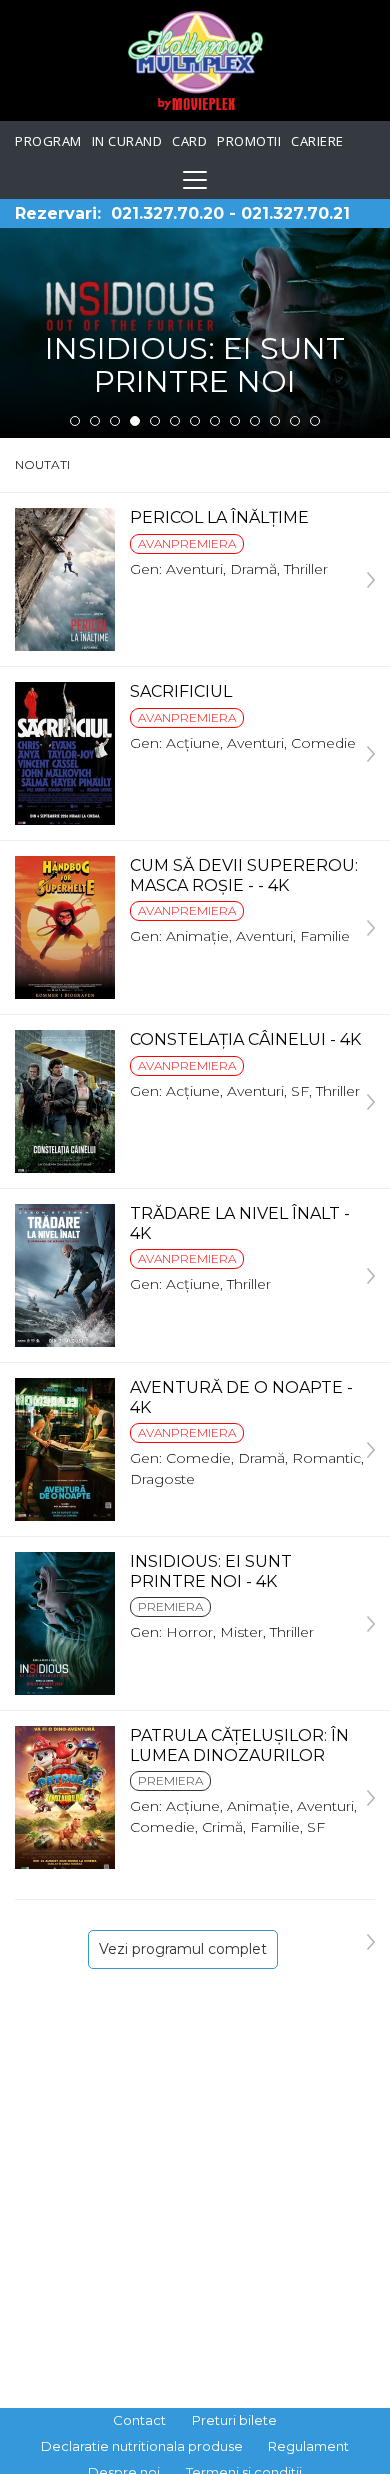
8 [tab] (215, 421)
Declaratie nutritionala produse (142, 2446)
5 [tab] (155, 421)
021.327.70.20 (167, 213)
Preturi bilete (234, 2420)
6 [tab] (175, 421)
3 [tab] (115, 421)
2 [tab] (95, 421)
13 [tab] (315, 421)
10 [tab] (255, 421)
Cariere (317, 141)
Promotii (249, 141)
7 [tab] (195, 421)
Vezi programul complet (183, 1949)
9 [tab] (235, 421)
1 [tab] (75, 421)
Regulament (308, 2446)
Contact (139, 2420)
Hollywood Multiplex (195, 60)
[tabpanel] (195, 333)
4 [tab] (135, 421)
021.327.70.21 (295, 213)
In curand (127, 141)
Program (48, 141)
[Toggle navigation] (195, 180)
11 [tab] (275, 421)
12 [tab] (295, 421)
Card (189, 141)
